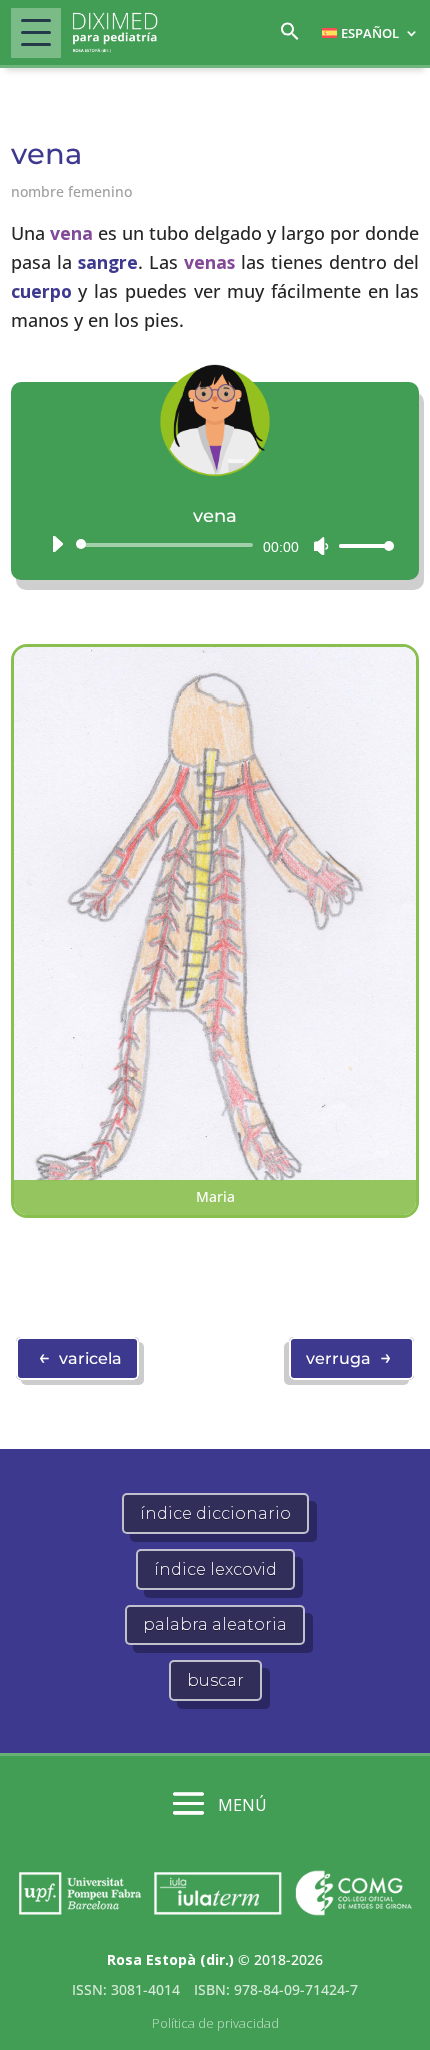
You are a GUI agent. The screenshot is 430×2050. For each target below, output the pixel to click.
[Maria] (215, 1175)
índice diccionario (215, 1513)
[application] (215, 545)
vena (71, 233)
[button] (290, 36)
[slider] (361, 545)
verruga (349, 1357)
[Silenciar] (321, 546)
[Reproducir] (57, 544)
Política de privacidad (215, 2023)
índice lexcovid (215, 1569)
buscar (215, 1680)
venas (209, 262)
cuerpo (41, 291)
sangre (108, 262)
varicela (80, 1357)
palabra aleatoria (215, 1624)
